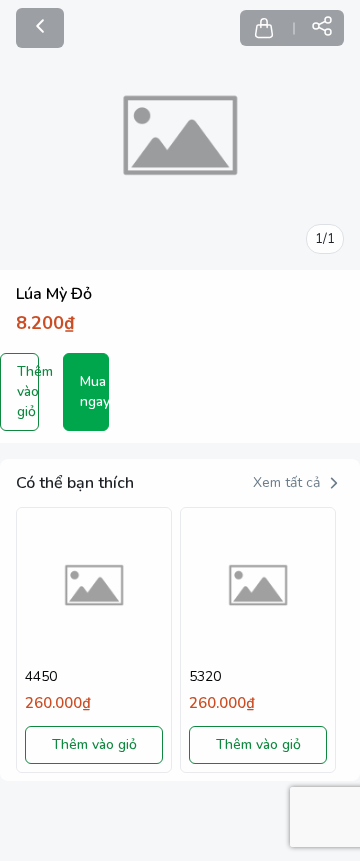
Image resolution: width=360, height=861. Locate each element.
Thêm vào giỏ (27, 391)
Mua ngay (95, 391)
